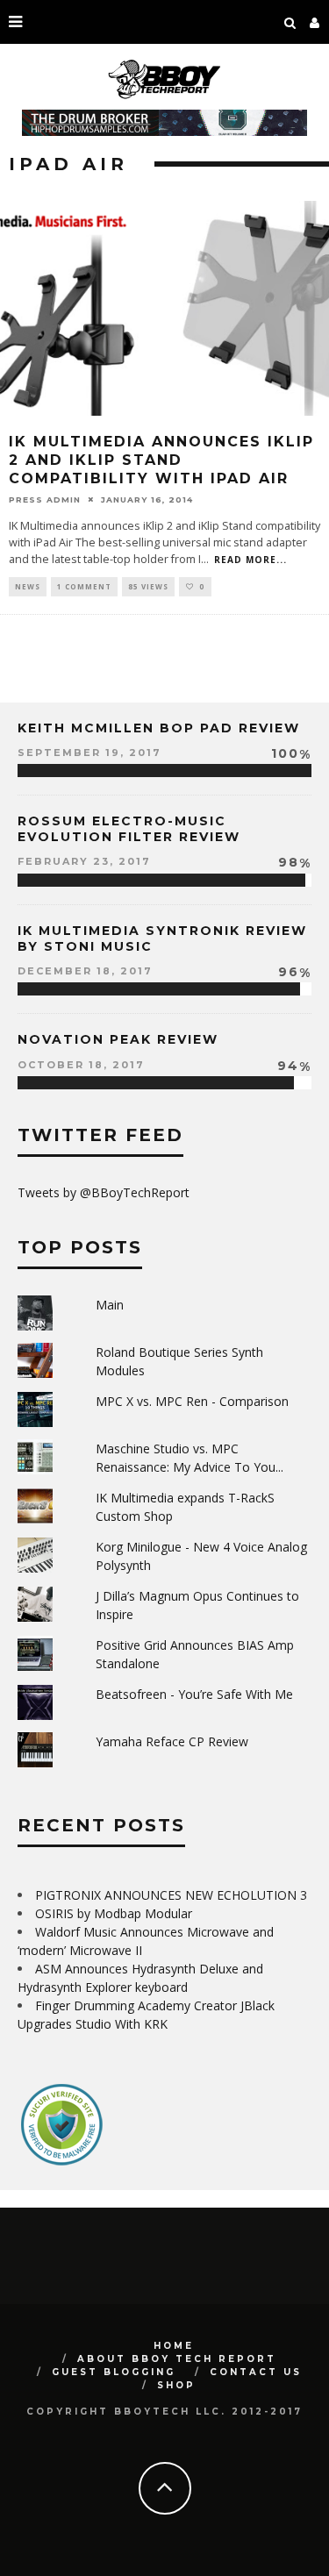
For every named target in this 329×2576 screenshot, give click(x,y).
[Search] (290, 22)
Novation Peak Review (118, 1039)
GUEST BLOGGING (114, 2372)
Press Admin (45, 499)
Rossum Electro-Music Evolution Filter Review (129, 829)
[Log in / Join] (315, 22)
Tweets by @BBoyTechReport (104, 1192)
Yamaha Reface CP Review (172, 1741)
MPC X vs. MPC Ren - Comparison (192, 1401)
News (28, 586)
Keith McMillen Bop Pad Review (159, 728)
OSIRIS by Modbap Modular (114, 1913)
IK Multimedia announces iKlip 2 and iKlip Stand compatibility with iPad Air (161, 460)
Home (174, 2346)
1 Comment (84, 586)
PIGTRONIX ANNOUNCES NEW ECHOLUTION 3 (171, 1895)
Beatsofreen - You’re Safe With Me (194, 1694)
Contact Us (256, 2372)
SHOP (176, 2385)
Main (110, 1305)
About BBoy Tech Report (177, 2359)
